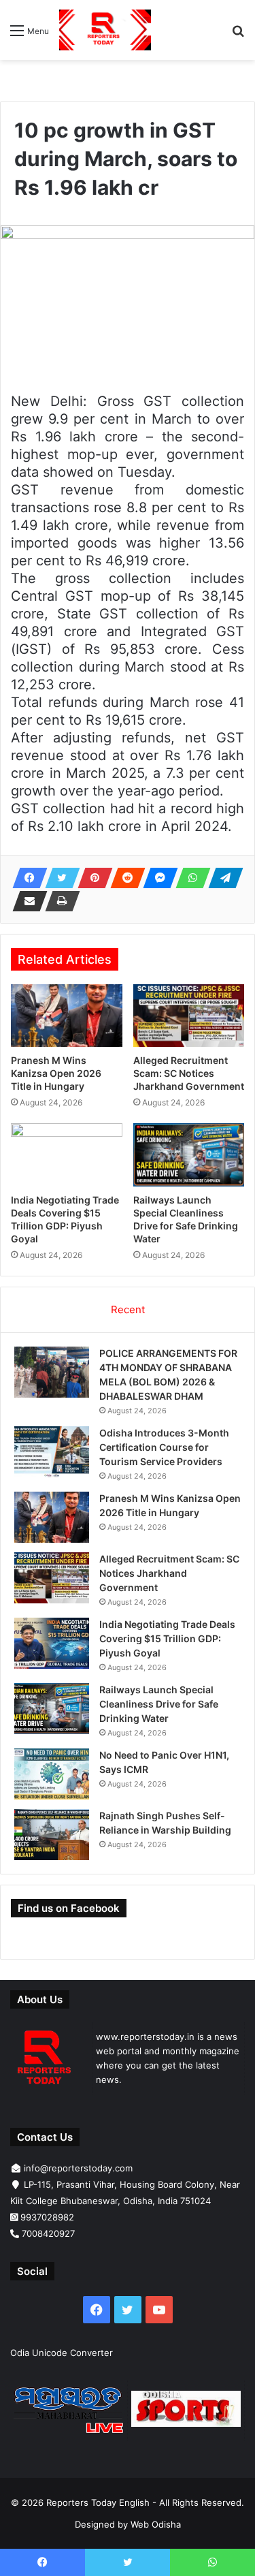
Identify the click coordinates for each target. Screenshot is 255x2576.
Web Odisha (156, 2524)
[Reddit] (124, 878)
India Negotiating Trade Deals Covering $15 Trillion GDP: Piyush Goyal (167, 1638)
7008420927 (48, 2233)
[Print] (58, 901)
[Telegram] (222, 878)
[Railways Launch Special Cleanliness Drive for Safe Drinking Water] (189, 1155)
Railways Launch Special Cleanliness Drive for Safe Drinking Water (159, 1704)
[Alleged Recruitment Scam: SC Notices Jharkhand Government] (189, 1016)
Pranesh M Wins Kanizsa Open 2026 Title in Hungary (56, 1073)
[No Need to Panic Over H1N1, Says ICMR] (52, 1774)
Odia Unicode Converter (62, 2353)
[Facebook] (26, 878)
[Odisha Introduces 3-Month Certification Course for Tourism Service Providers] (52, 1452)
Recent (128, 1309)
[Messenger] (156, 878)
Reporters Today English (98, 2502)
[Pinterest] (91, 878)
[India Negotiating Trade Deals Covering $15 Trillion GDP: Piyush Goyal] (67, 1155)
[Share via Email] (26, 901)
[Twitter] (58, 878)
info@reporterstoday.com (78, 2168)
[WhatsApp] (189, 878)
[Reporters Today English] (105, 30)
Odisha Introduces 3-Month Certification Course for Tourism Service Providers (164, 1447)
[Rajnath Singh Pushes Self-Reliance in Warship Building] (52, 1835)
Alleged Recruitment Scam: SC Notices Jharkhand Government (189, 1073)
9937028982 (47, 2217)
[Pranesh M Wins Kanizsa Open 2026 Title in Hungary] (67, 1016)
